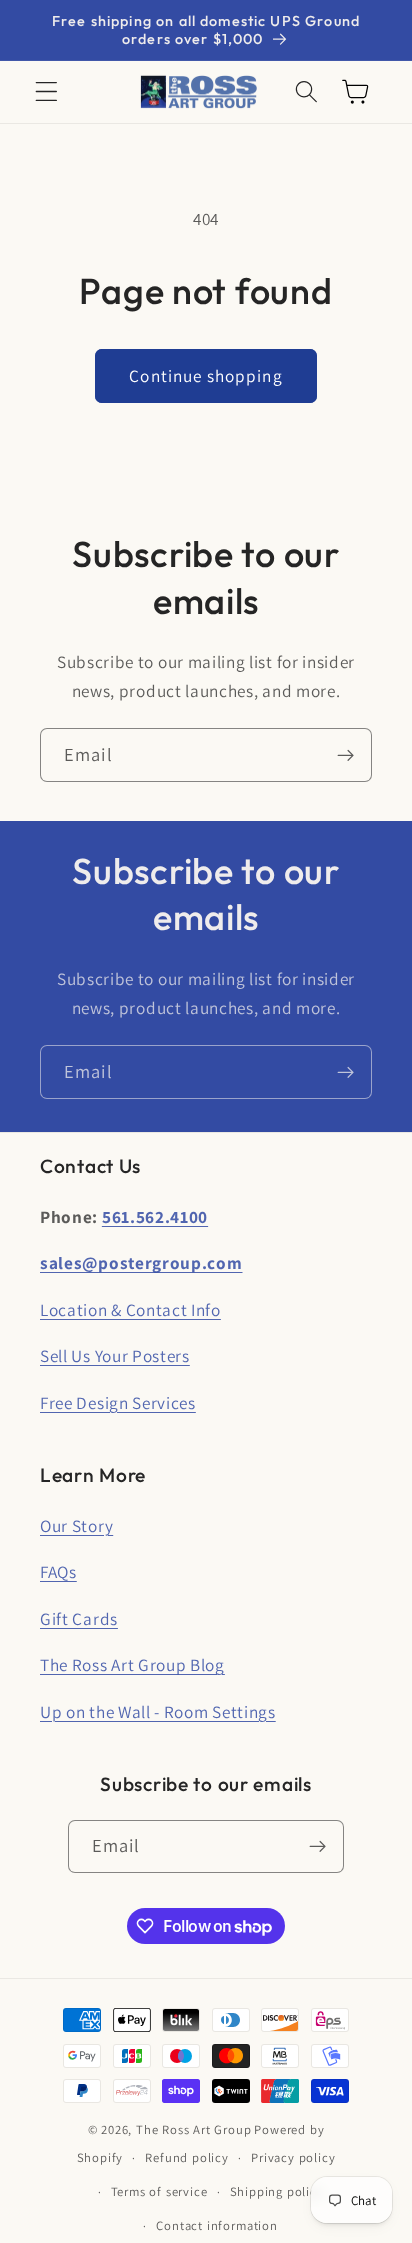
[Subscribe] (345, 755)
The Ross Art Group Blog (132, 1664)
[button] (46, 92)
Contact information (216, 2225)
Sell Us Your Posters (115, 1355)
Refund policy (186, 2157)
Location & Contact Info (130, 1309)
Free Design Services (118, 1402)
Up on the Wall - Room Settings (158, 1711)
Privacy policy (293, 2157)
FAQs (58, 1571)
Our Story (76, 1525)
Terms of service (159, 2191)
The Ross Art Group (194, 2129)
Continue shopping (206, 375)
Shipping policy (277, 2191)
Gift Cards (79, 1618)
